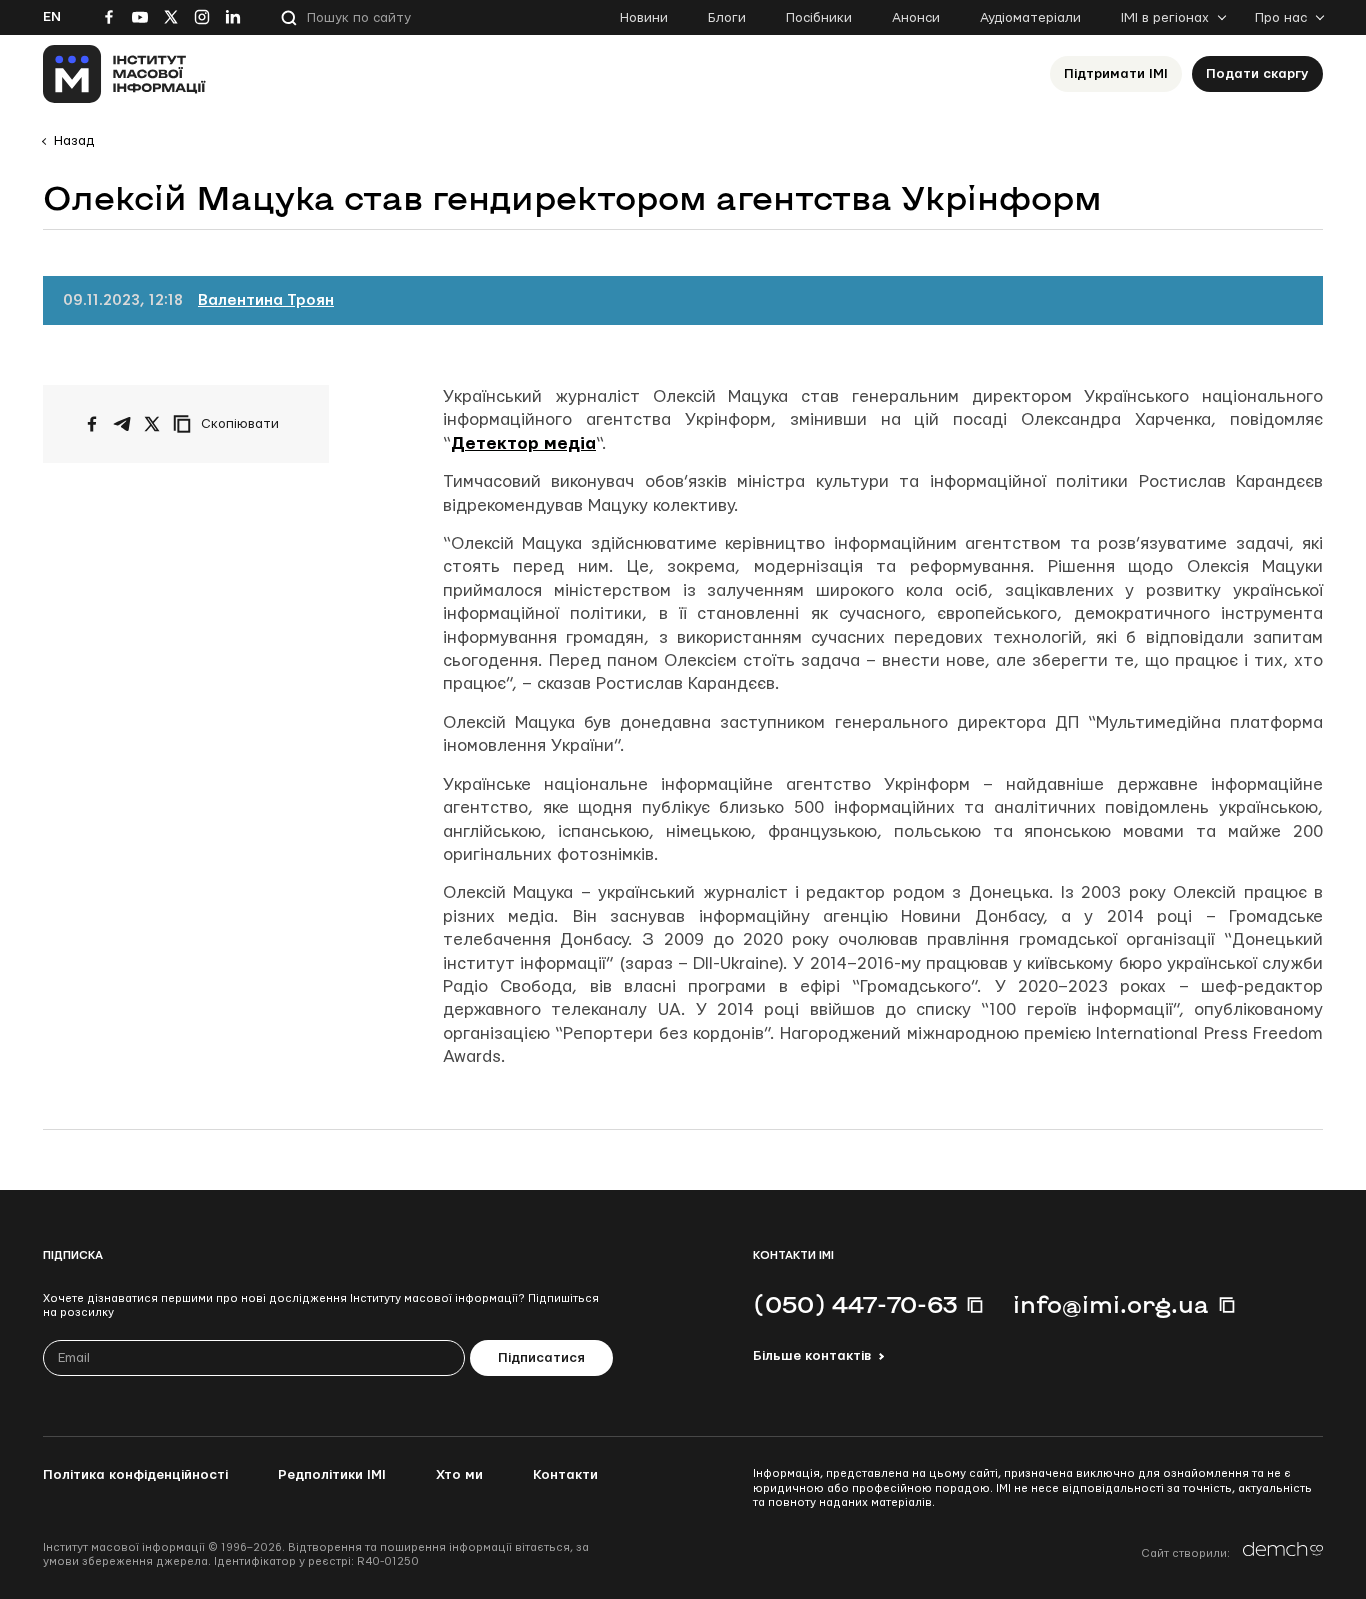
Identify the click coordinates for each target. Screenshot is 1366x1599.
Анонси (916, 18)
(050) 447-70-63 (855, 1304)
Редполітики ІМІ (332, 1475)
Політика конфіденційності (135, 1475)
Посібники (819, 18)
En (52, 17)
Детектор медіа (523, 443)
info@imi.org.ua (1111, 1304)
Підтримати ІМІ (1116, 74)
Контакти (565, 1475)
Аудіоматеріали (1030, 18)
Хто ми (459, 1475)
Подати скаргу (1257, 74)
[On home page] (124, 74)
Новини (644, 18)
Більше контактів (812, 1356)
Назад (74, 141)
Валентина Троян (266, 300)
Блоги (727, 18)
